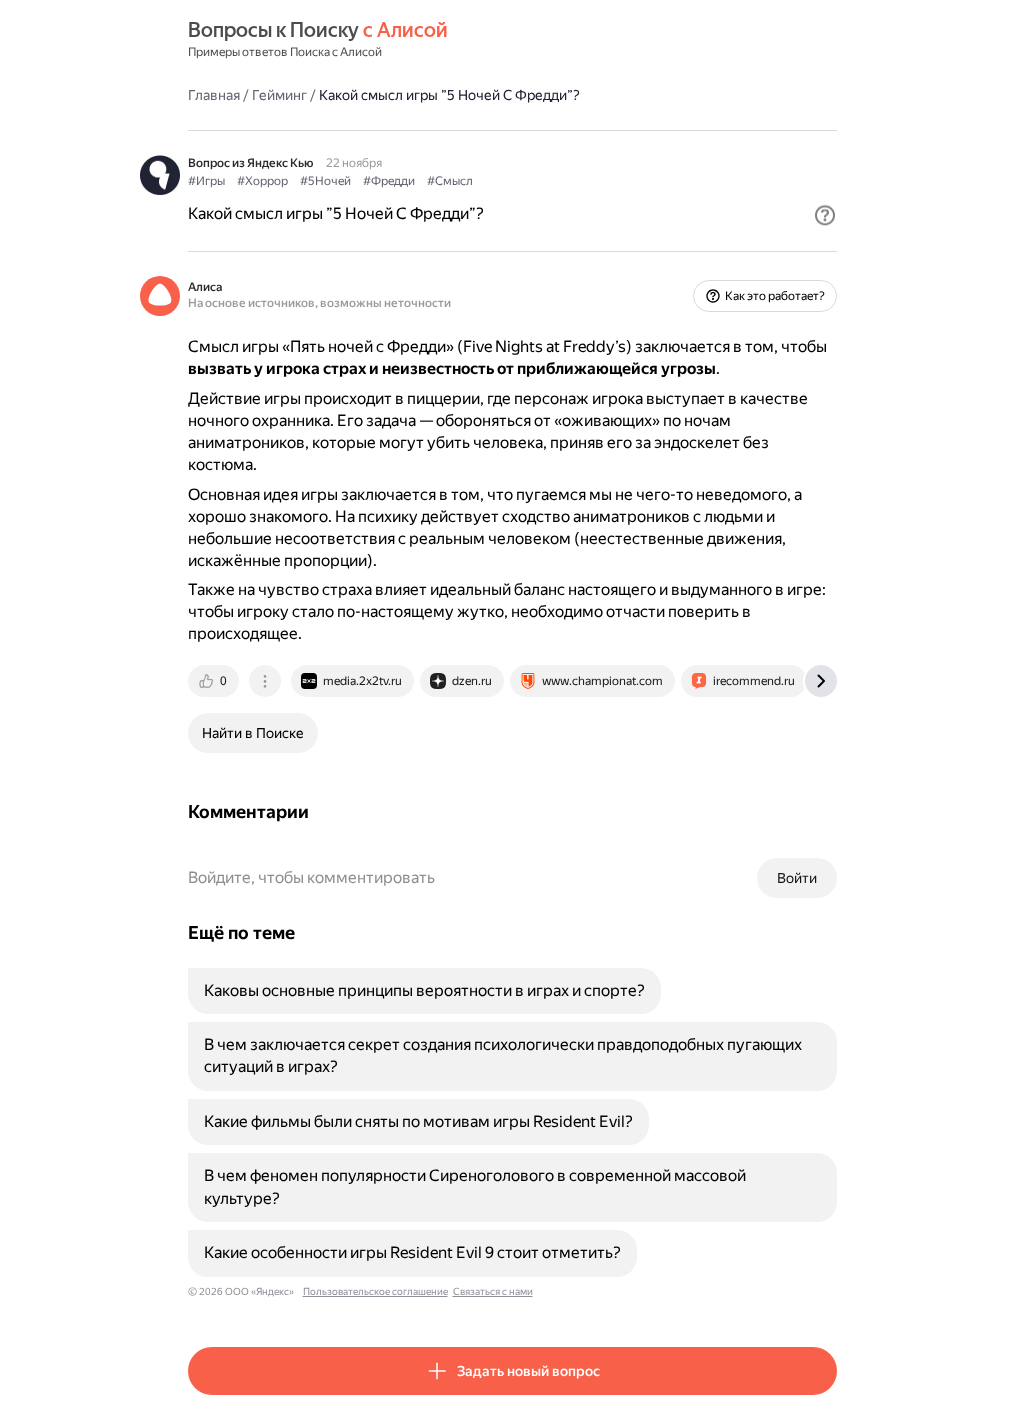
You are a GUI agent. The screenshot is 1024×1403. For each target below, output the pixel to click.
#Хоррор (262, 181)
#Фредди (389, 181)
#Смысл (450, 181)
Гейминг (279, 95)
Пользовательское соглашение (375, 1291)
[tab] (215, 681)
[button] (825, 215)
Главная (214, 95)
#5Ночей (325, 181)
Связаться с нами (493, 1291)
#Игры (206, 181)
